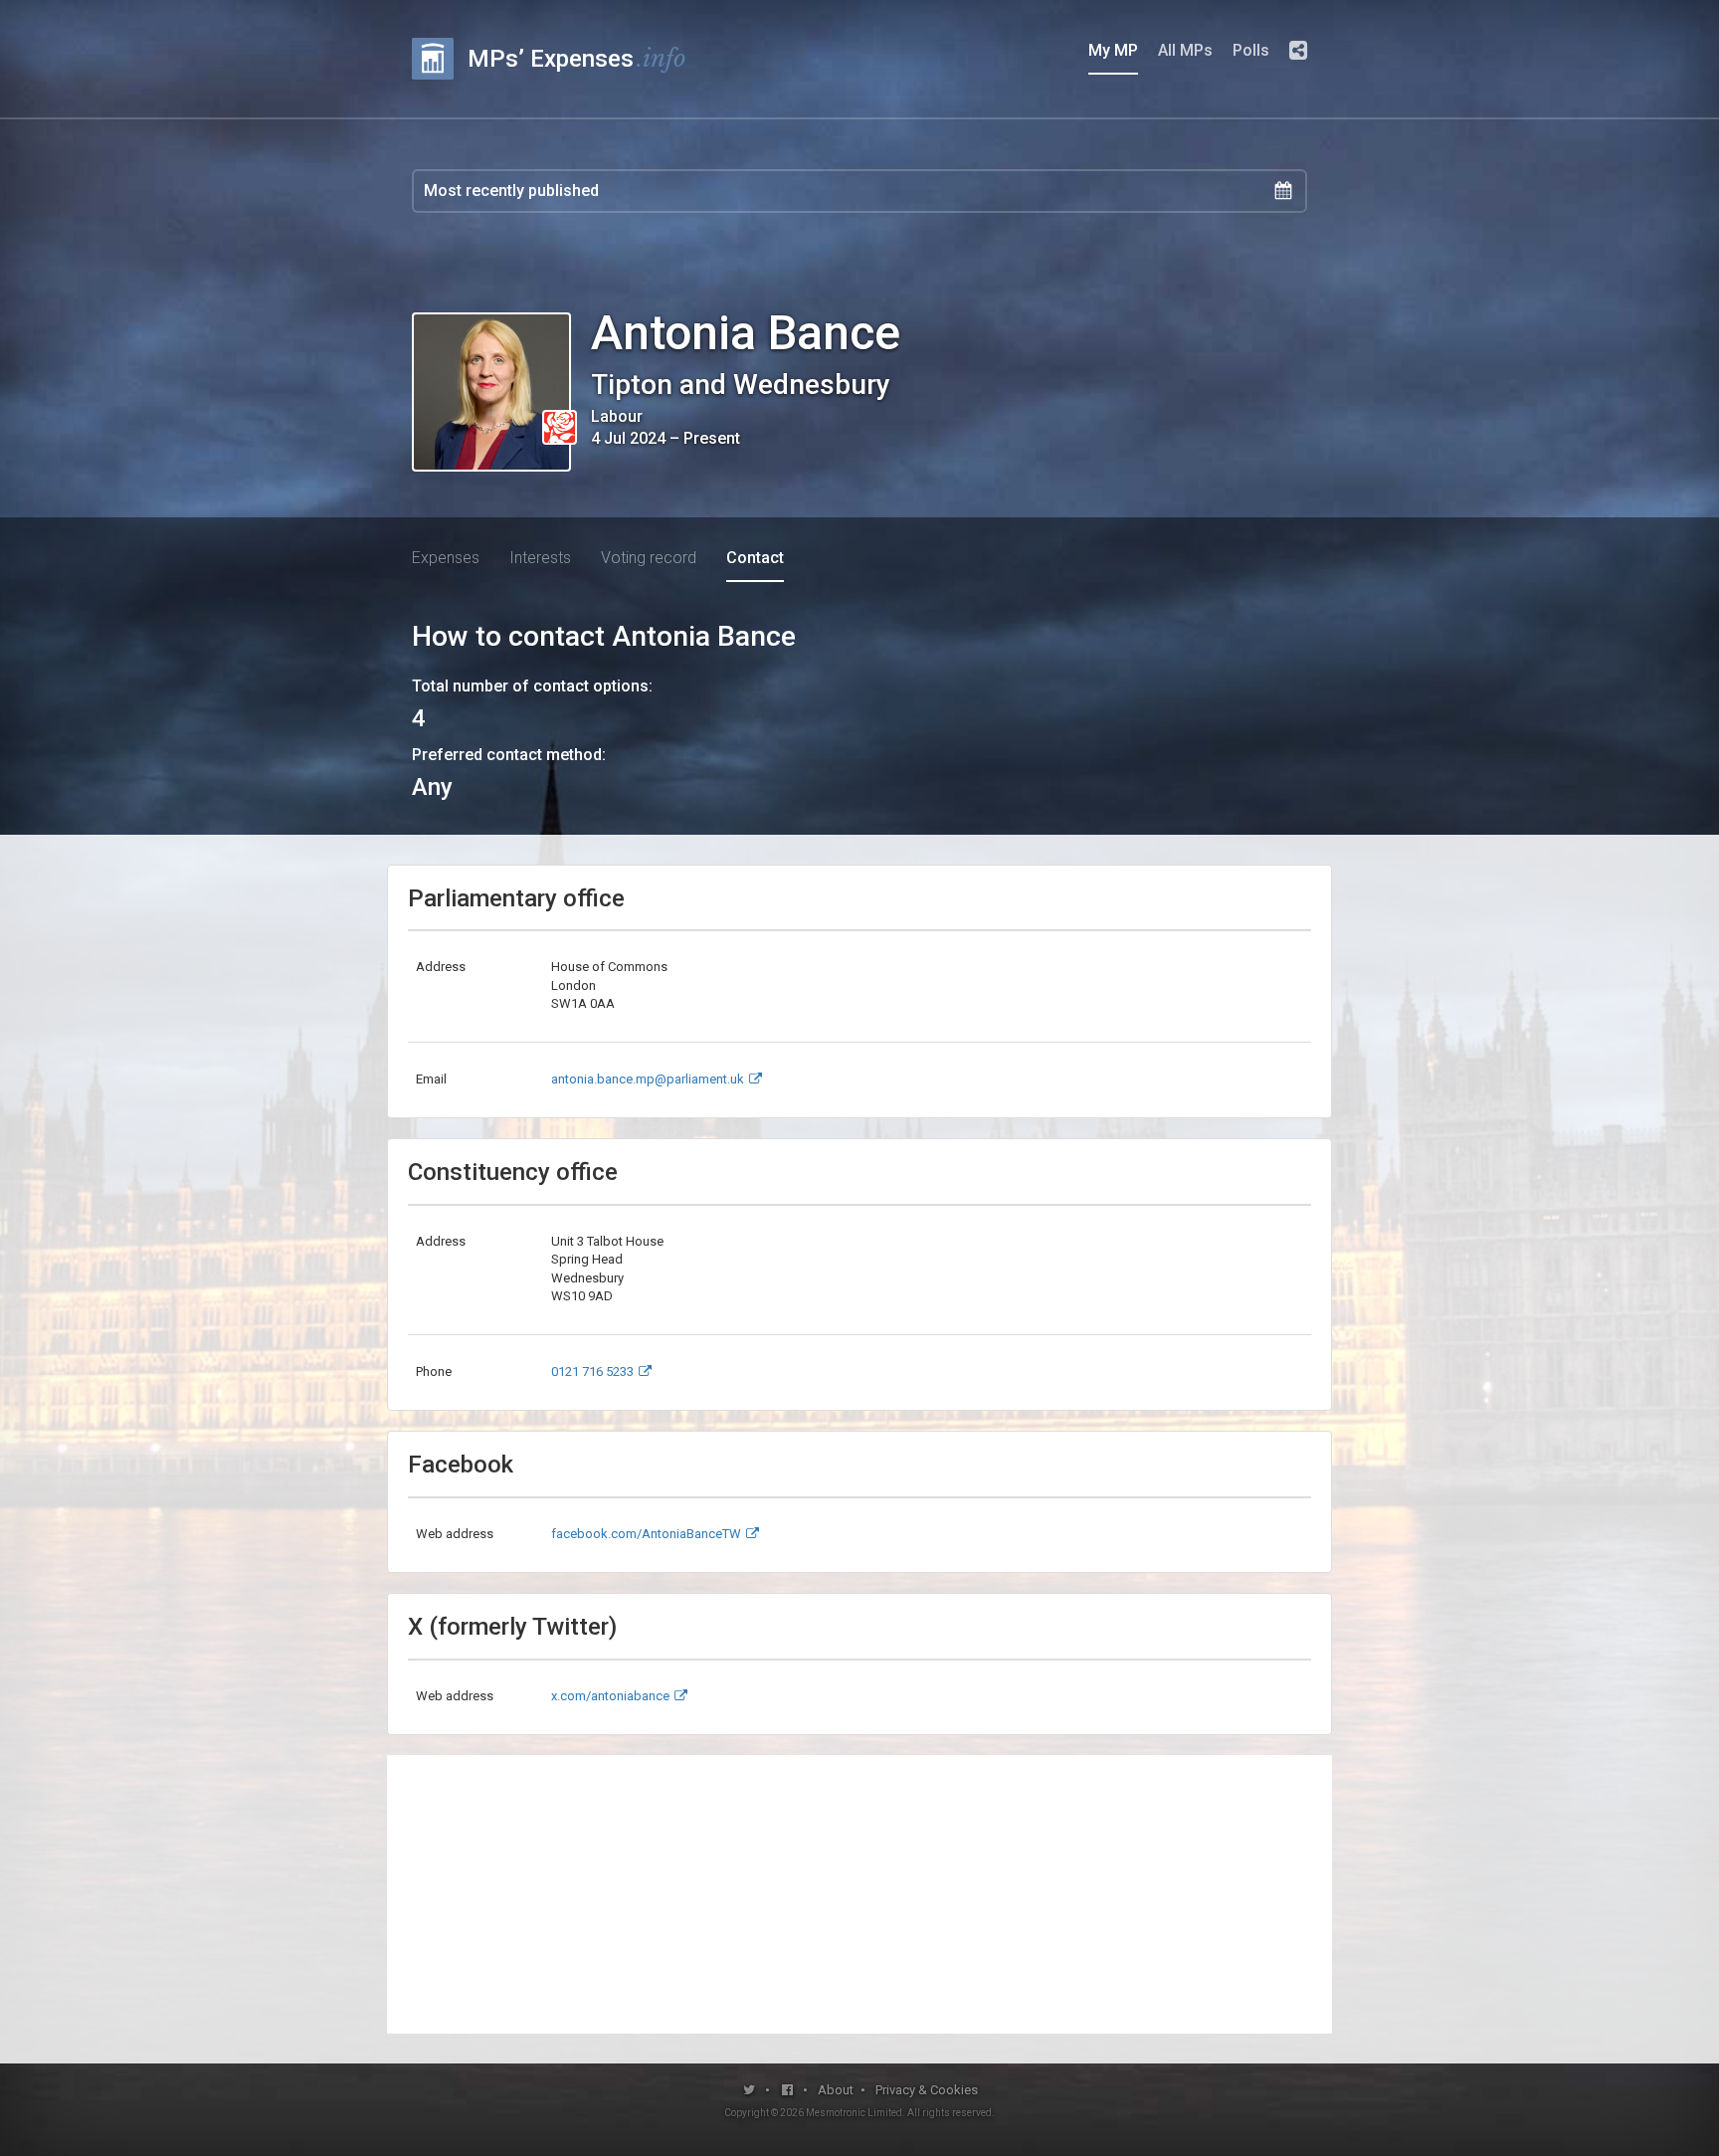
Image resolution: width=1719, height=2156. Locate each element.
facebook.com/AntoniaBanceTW (646, 1534)
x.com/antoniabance (610, 1696)
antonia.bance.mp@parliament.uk (648, 1079)
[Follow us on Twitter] (750, 2090)
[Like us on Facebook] (788, 2090)
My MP (1113, 50)
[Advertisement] (859, 1894)
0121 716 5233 (592, 1372)
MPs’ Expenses (577, 58)
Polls (1251, 50)
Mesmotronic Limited (854, 2113)
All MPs (1185, 50)
